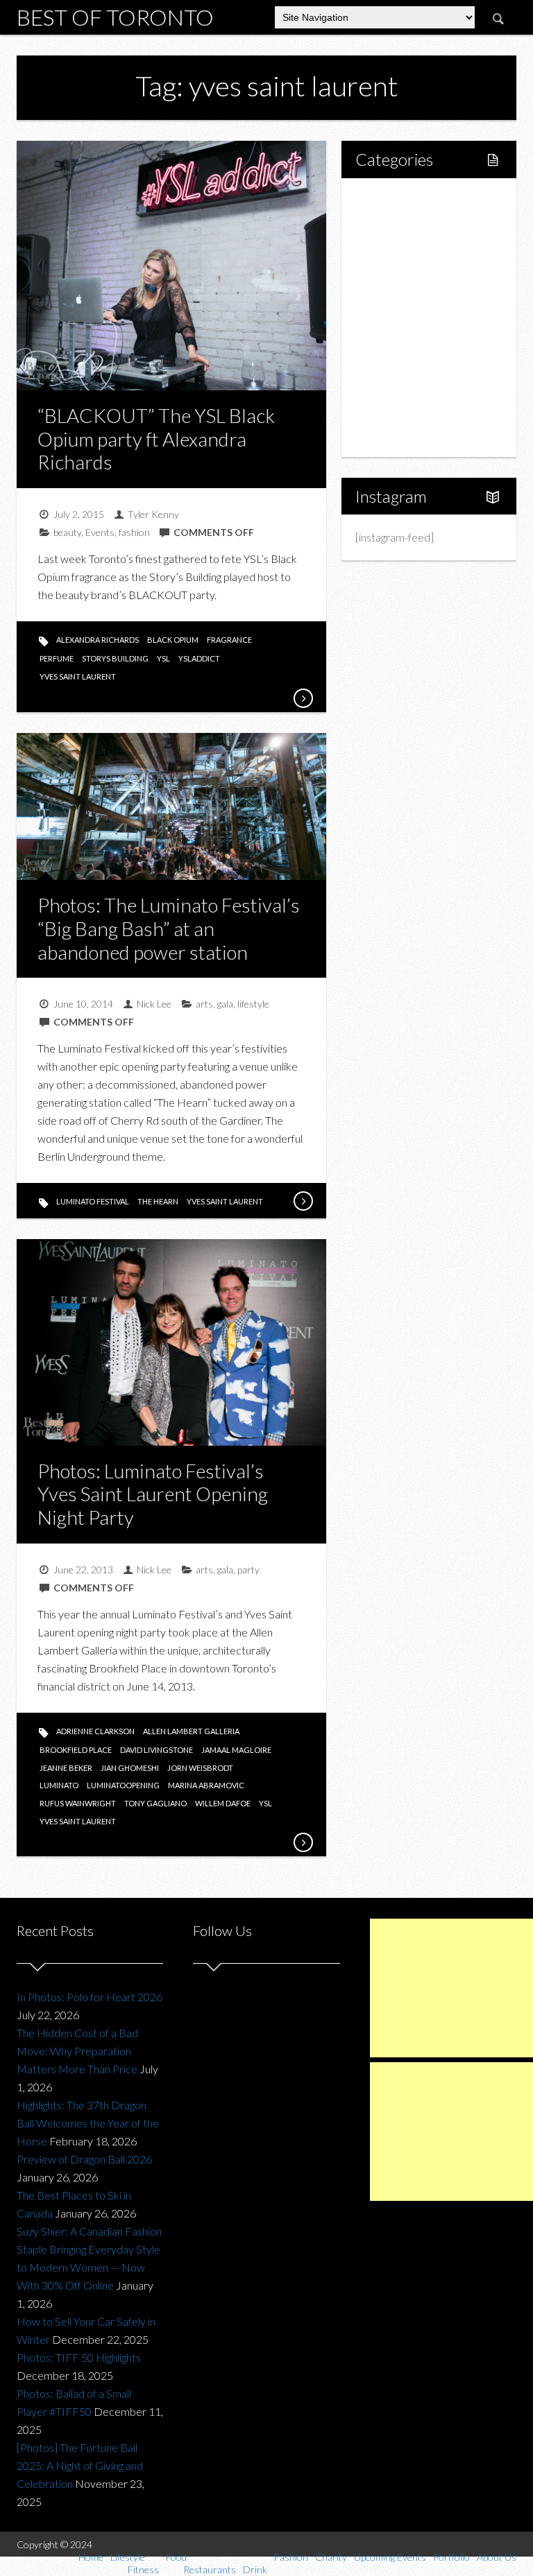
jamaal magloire (236, 1750)
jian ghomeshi (130, 1768)
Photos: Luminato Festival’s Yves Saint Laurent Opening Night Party (153, 1494)
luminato (59, 1785)
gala (225, 1004)
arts (204, 1004)
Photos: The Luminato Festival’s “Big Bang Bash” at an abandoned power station (169, 928)
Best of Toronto (115, 17)
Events (100, 532)
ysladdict (199, 658)
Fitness (402, 247)
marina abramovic (206, 1785)
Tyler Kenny (153, 514)
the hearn (158, 1201)
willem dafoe (223, 1803)
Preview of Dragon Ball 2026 (84, 2159)
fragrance (229, 640)
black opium (173, 640)
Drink (398, 317)
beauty (67, 532)
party (248, 1570)
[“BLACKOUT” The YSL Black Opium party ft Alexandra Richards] (303, 698)
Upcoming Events (412, 388)
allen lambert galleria (191, 1731)
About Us (392, 435)
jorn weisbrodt (200, 1768)
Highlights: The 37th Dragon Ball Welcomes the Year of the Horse (88, 2123)
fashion (134, 532)
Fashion (389, 341)
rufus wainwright (78, 1803)
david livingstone (156, 1750)
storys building (115, 658)
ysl (163, 658)
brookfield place (76, 1750)
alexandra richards (98, 640)
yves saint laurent (78, 676)
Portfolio (391, 412)
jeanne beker (66, 1768)
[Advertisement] (451, 1988)
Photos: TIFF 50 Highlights (79, 2357)
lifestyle (253, 1004)
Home (386, 199)
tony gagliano (155, 1803)
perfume (57, 658)
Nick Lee (154, 1004)
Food (383, 270)
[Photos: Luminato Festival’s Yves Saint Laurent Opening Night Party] (303, 1842)
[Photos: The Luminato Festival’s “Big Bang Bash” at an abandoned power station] (303, 1201)
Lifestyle (391, 223)
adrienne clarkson (95, 1731)
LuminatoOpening (123, 1785)
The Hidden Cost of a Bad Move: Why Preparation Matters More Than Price (77, 2051)
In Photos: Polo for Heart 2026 (90, 1997)
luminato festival (93, 1201)
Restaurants (413, 294)
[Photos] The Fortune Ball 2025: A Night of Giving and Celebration (80, 2465)
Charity (388, 364)
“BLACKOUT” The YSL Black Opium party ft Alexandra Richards (156, 439)
